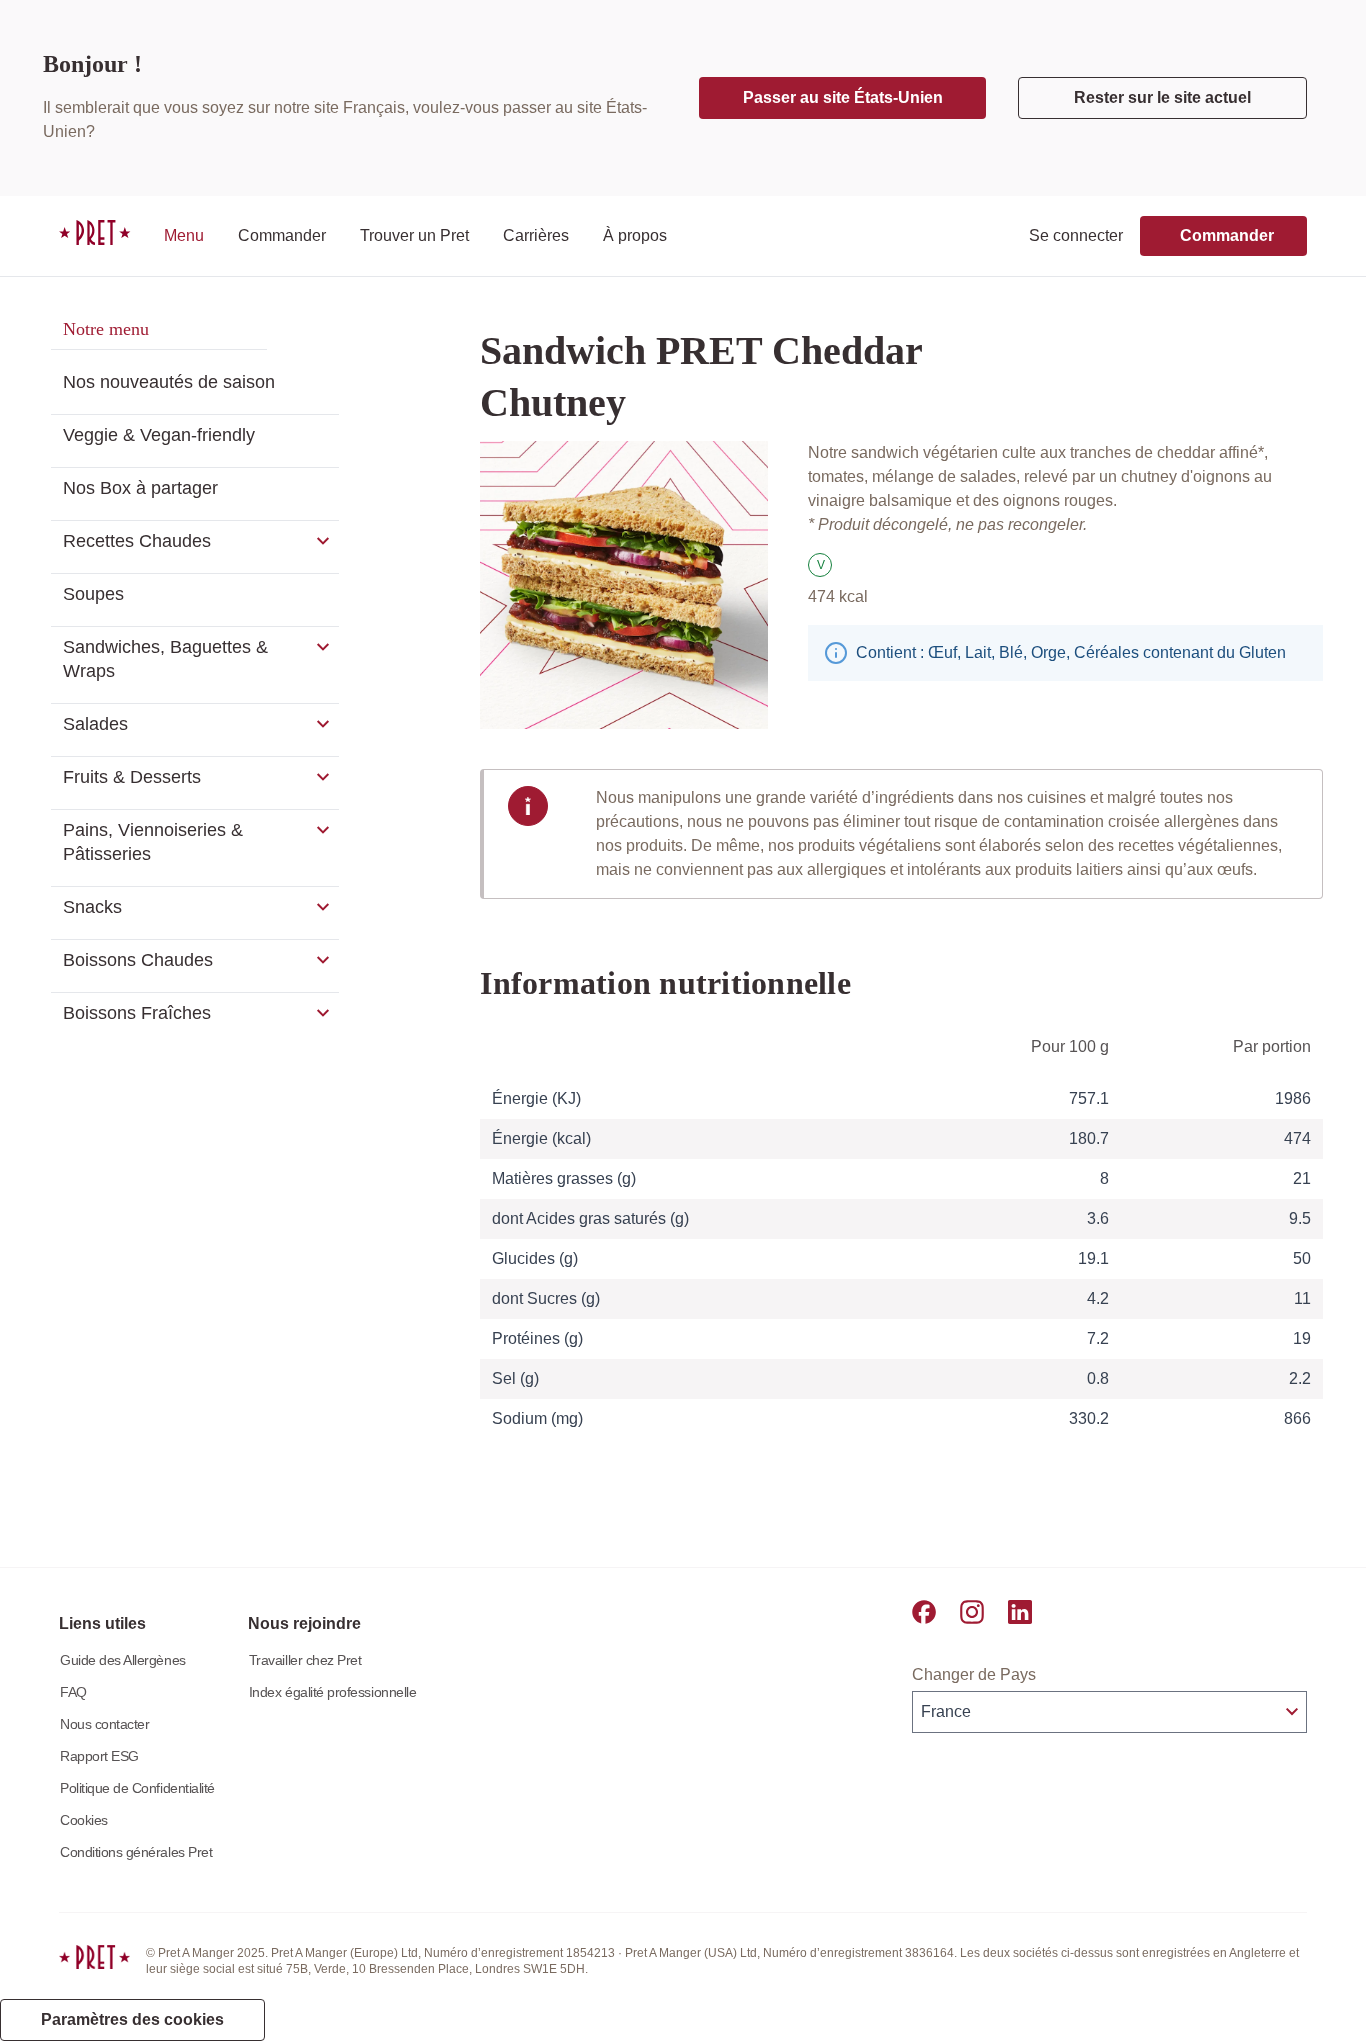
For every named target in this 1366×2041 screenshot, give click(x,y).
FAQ (73, 1692)
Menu (184, 235)
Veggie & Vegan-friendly (159, 435)
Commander (282, 235)
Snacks (92, 907)
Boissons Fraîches (137, 1013)
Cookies (84, 1820)
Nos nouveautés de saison (169, 382)
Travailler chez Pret (305, 1660)
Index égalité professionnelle (332, 1692)
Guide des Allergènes (123, 1660)
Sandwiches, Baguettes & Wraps (165, 659)
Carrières (536, 235)
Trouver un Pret (414, 235)
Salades (95, 724)
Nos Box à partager (140, 488)
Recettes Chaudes (137, 541)
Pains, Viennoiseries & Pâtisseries (153, 842)
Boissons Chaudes (138, 960)
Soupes (93, 594)
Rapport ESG (99, 1756)
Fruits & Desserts (132, 777)
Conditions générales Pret (136, 1852)
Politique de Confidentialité (137, 1788)
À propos (635, 235)
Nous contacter (104, 1724)
